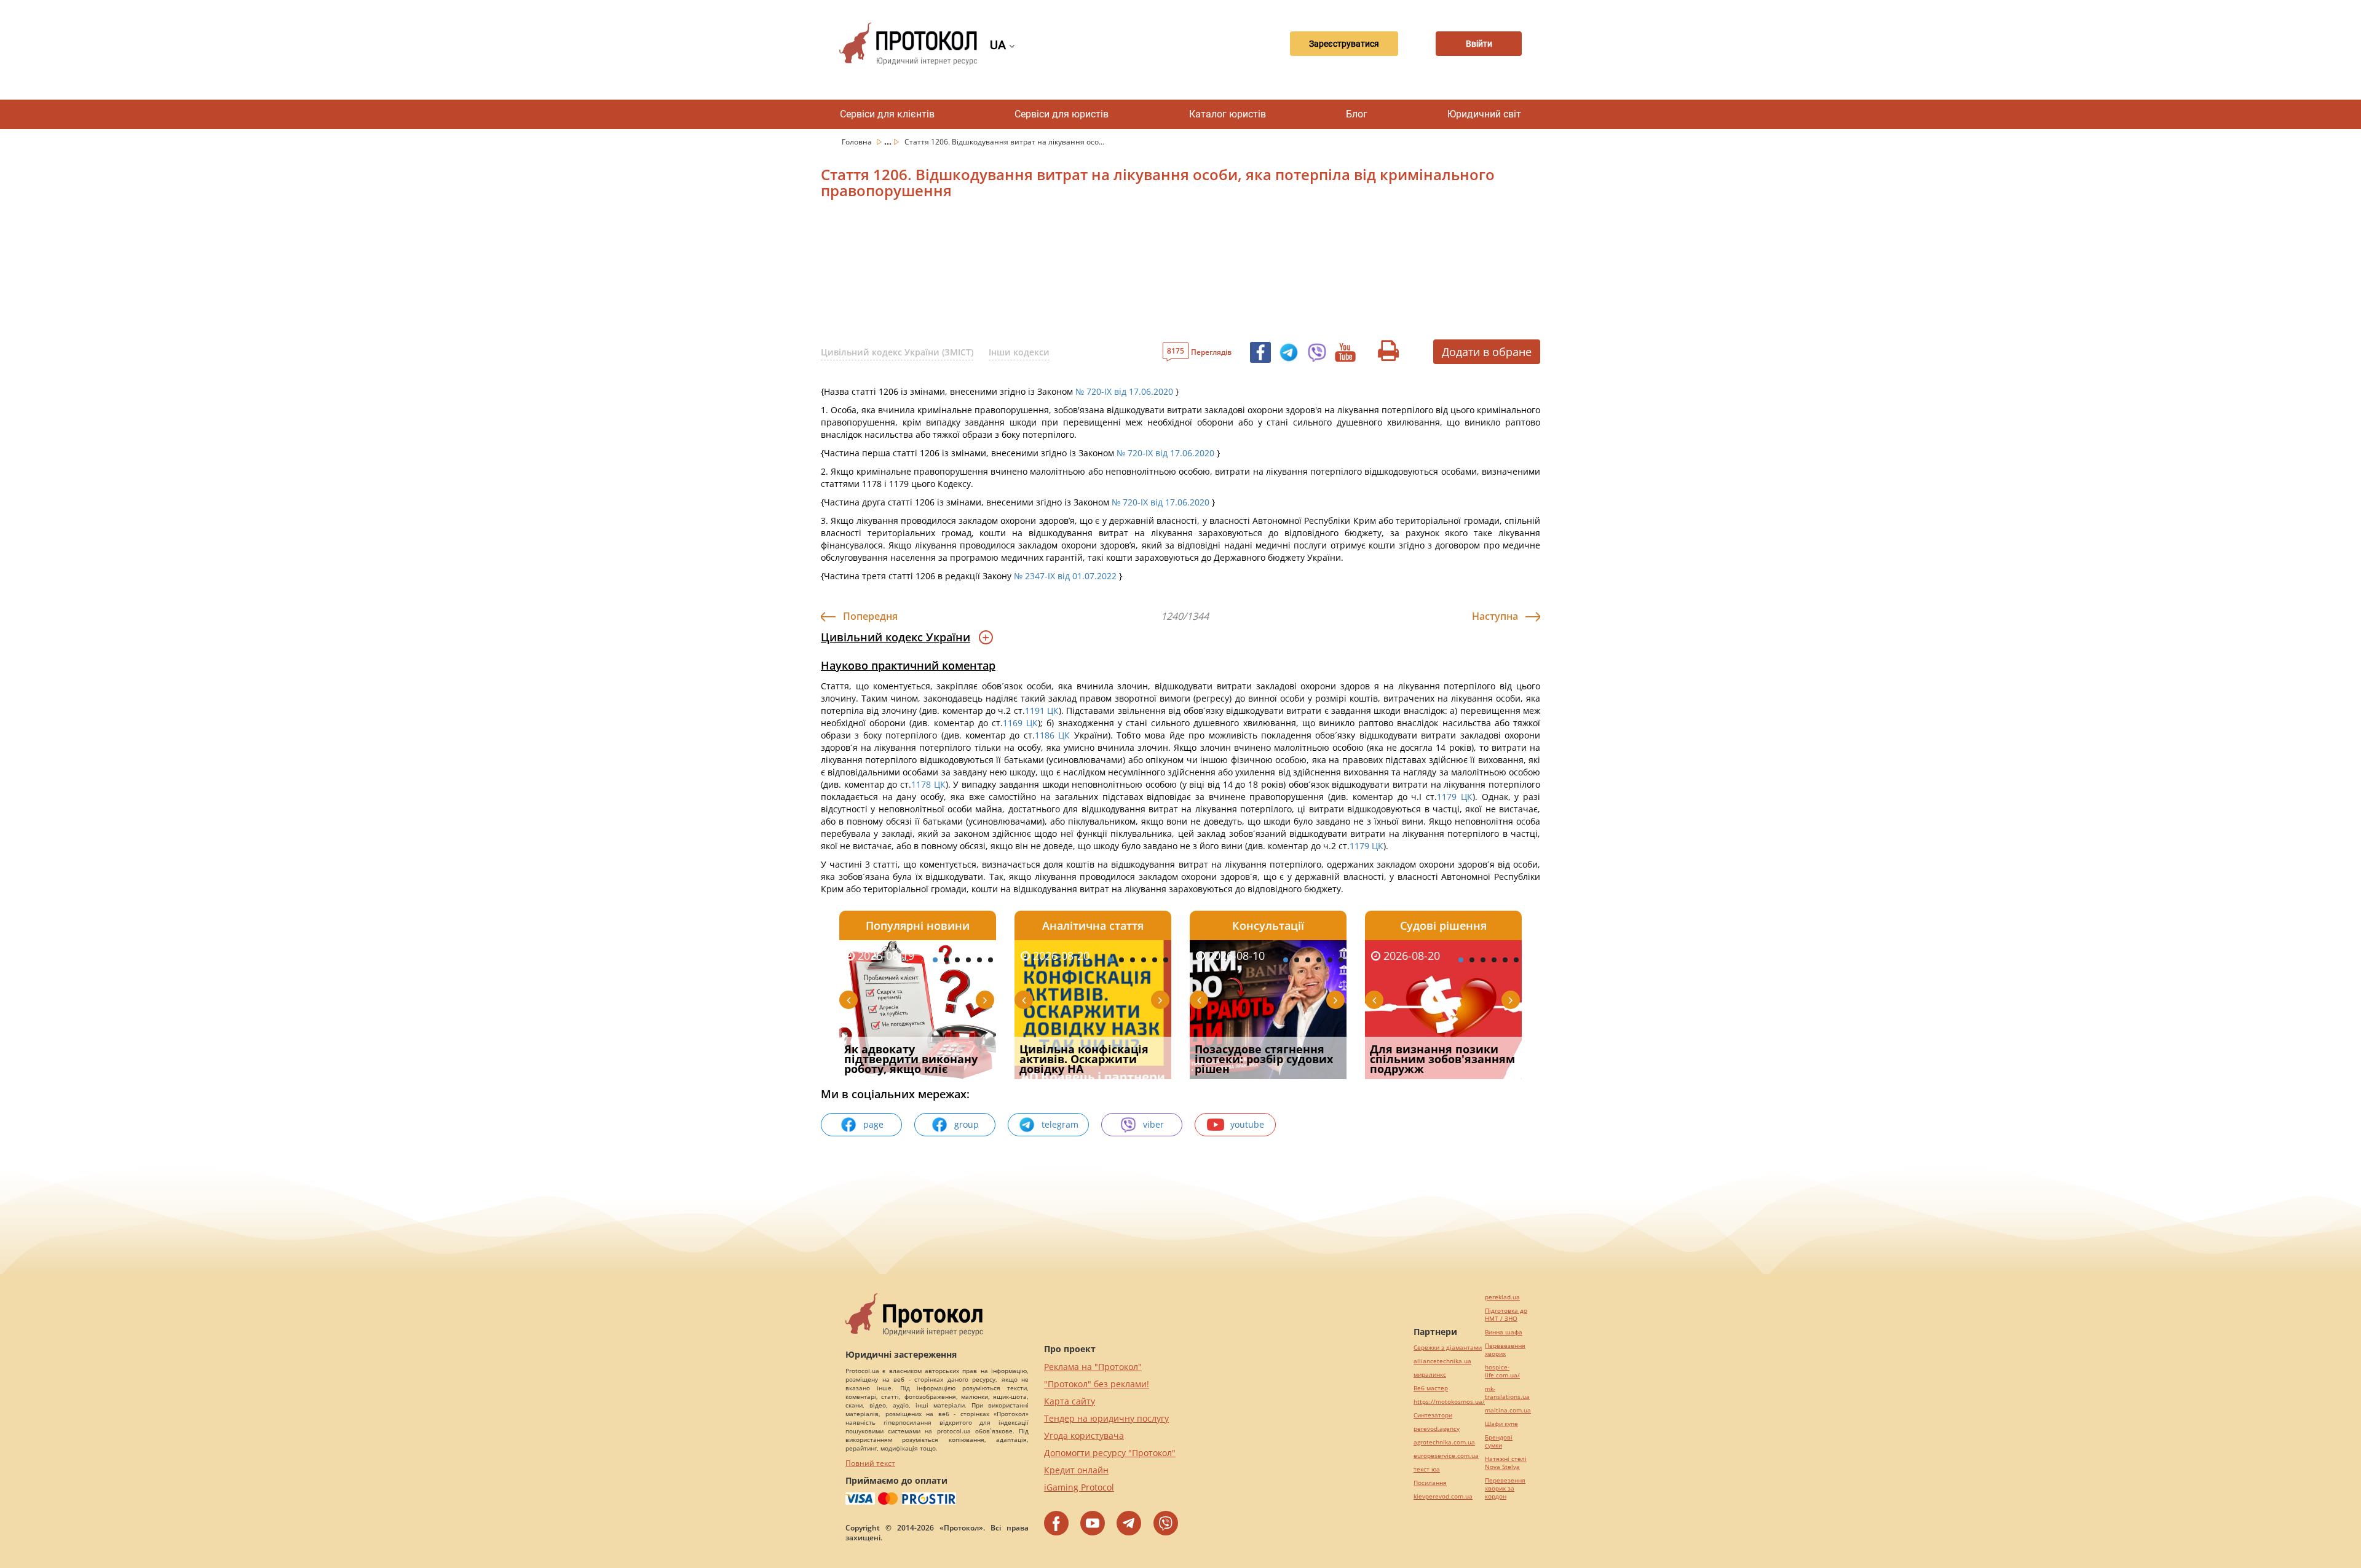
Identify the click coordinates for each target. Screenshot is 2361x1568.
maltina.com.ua (1508, 1410)
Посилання (1430, 1483)
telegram (1060, 1124)
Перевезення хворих (1505, 1350)
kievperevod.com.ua (1443, 1496)
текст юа (1427, 1469)
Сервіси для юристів (1062, 114)
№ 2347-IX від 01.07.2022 (1065, 576)
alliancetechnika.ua (1442, 1361)
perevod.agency (1437, 1429)
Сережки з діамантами (1448, 1348)
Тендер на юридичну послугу (1106, 1418)
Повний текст (870, 1463)
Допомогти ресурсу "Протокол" (1110, 1453)
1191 (1036, 711)
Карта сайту (1070, 1401)
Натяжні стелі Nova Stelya (1506, 1463)
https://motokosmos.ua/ (1449, 1402)
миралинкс (1430, 1375)
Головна (858, 142)
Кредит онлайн (1076, 1470)
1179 (1449, 797)
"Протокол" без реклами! (1097, 1384)
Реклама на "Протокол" (1093, 1367)
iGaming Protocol (1079, 1487)
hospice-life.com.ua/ (1502, 1371)
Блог (1357, 114)
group (967, 1124)
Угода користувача (1084, 1435)
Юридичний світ (1484, 114)
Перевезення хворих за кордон (1505, 1488)
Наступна (1495, 616)
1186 (1046, 735)
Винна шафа (1504, 1332)
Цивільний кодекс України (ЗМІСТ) (897, 352)
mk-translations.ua (1507, 1393)
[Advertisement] (1116, 274)
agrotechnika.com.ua (1444, 1442)
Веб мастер (1431, 1388)
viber (1153, 1124)
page (873, 1124)
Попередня (870, 616)
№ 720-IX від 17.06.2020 (1124, 391)
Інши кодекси (1019, 352)
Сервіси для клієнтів (887, 114)
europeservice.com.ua (1446, 1456)
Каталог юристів (1228, 114)
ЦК (1053, 711)
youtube (1247, 1124)
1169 (1014, 723)
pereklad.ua (1502, 1297)
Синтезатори (1433, 1415)
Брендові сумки (1499, 1441)
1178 (923, 784)
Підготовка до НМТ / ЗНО (1506, 1315)
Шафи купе (1501, 1424)
